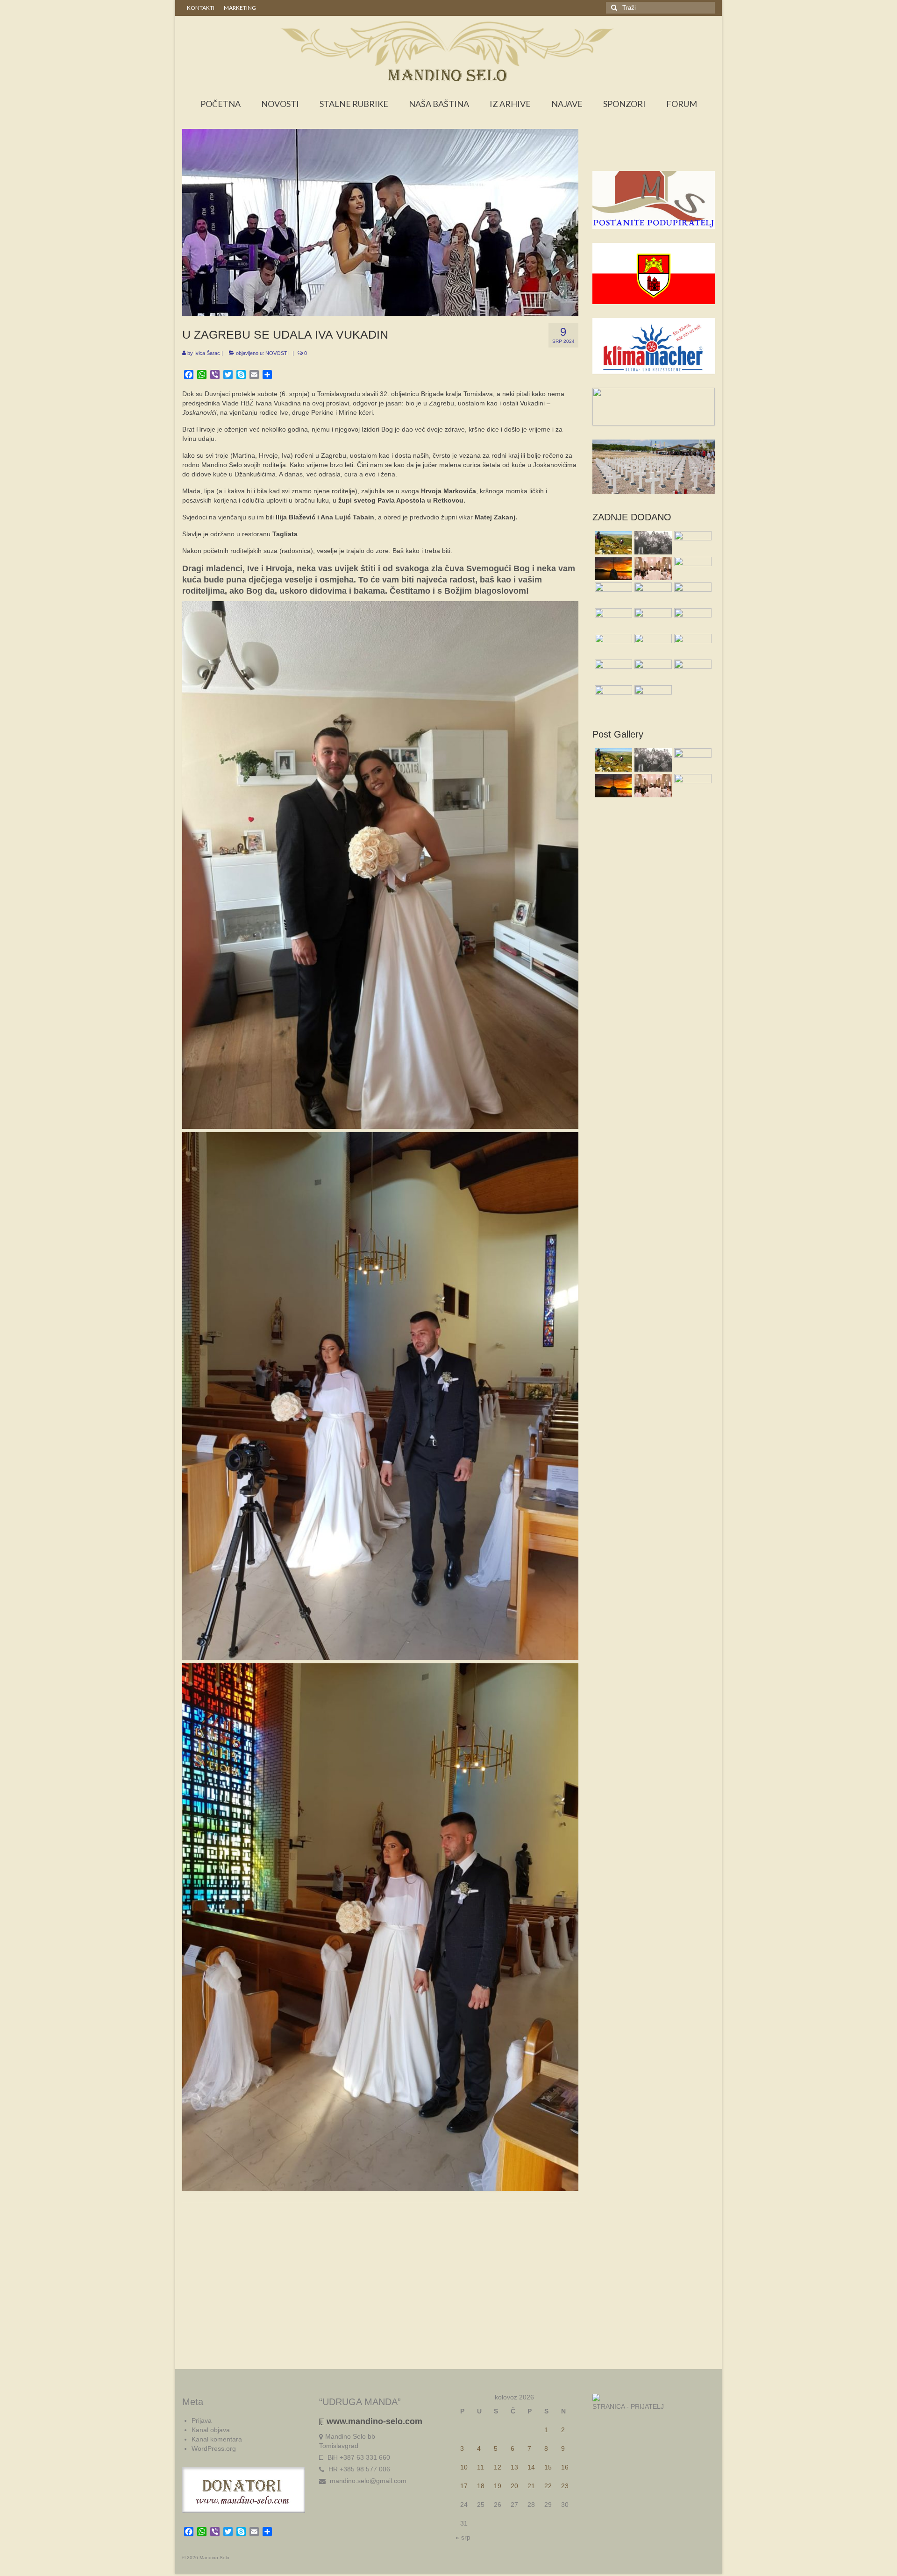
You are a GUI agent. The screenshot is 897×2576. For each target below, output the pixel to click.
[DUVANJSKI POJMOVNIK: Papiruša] (692, 568)
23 (565, 2486)
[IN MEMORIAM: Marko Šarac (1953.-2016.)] (652, 594)
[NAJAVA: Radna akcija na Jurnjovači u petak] (612, 697)
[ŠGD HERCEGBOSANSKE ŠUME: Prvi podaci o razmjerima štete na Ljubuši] (692, 646)
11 (481, 2467)
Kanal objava (211, 2430)
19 (498, 2486)
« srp (463, 2537)
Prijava (202, 2420)
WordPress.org (214, 2448)
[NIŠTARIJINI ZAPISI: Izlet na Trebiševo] (652, 697)
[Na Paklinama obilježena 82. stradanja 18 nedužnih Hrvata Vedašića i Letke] (692, 594)
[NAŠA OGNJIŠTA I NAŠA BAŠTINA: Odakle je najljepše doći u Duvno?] (612, 543)
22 (548, 2486)
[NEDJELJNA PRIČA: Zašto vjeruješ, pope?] (612, 568)
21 (531, 2486)
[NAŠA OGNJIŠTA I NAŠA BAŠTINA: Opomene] (692, 671)
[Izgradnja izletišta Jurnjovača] (652, 620)
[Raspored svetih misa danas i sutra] (652, 568)
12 (498, 2467)
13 (514, 2467)
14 (531, 2467)
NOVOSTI (277, 353)
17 (464, 2486)
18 (481, 2486)
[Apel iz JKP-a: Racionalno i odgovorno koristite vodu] (612, 594)
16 (565, 2467)
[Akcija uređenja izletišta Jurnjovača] (612, 620)
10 (464, 2467)
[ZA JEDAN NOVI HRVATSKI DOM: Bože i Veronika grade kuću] (612, 671)
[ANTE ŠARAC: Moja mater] (692, 543)
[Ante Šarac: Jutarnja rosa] (612, 646)
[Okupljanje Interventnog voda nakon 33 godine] (652, 646)
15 (548, 2467)
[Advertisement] (654, 152)
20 (514, 2486)
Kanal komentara (217, 2439)
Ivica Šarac (207, 353)
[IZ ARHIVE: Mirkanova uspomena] (652, 543)
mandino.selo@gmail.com (367, 2481)
